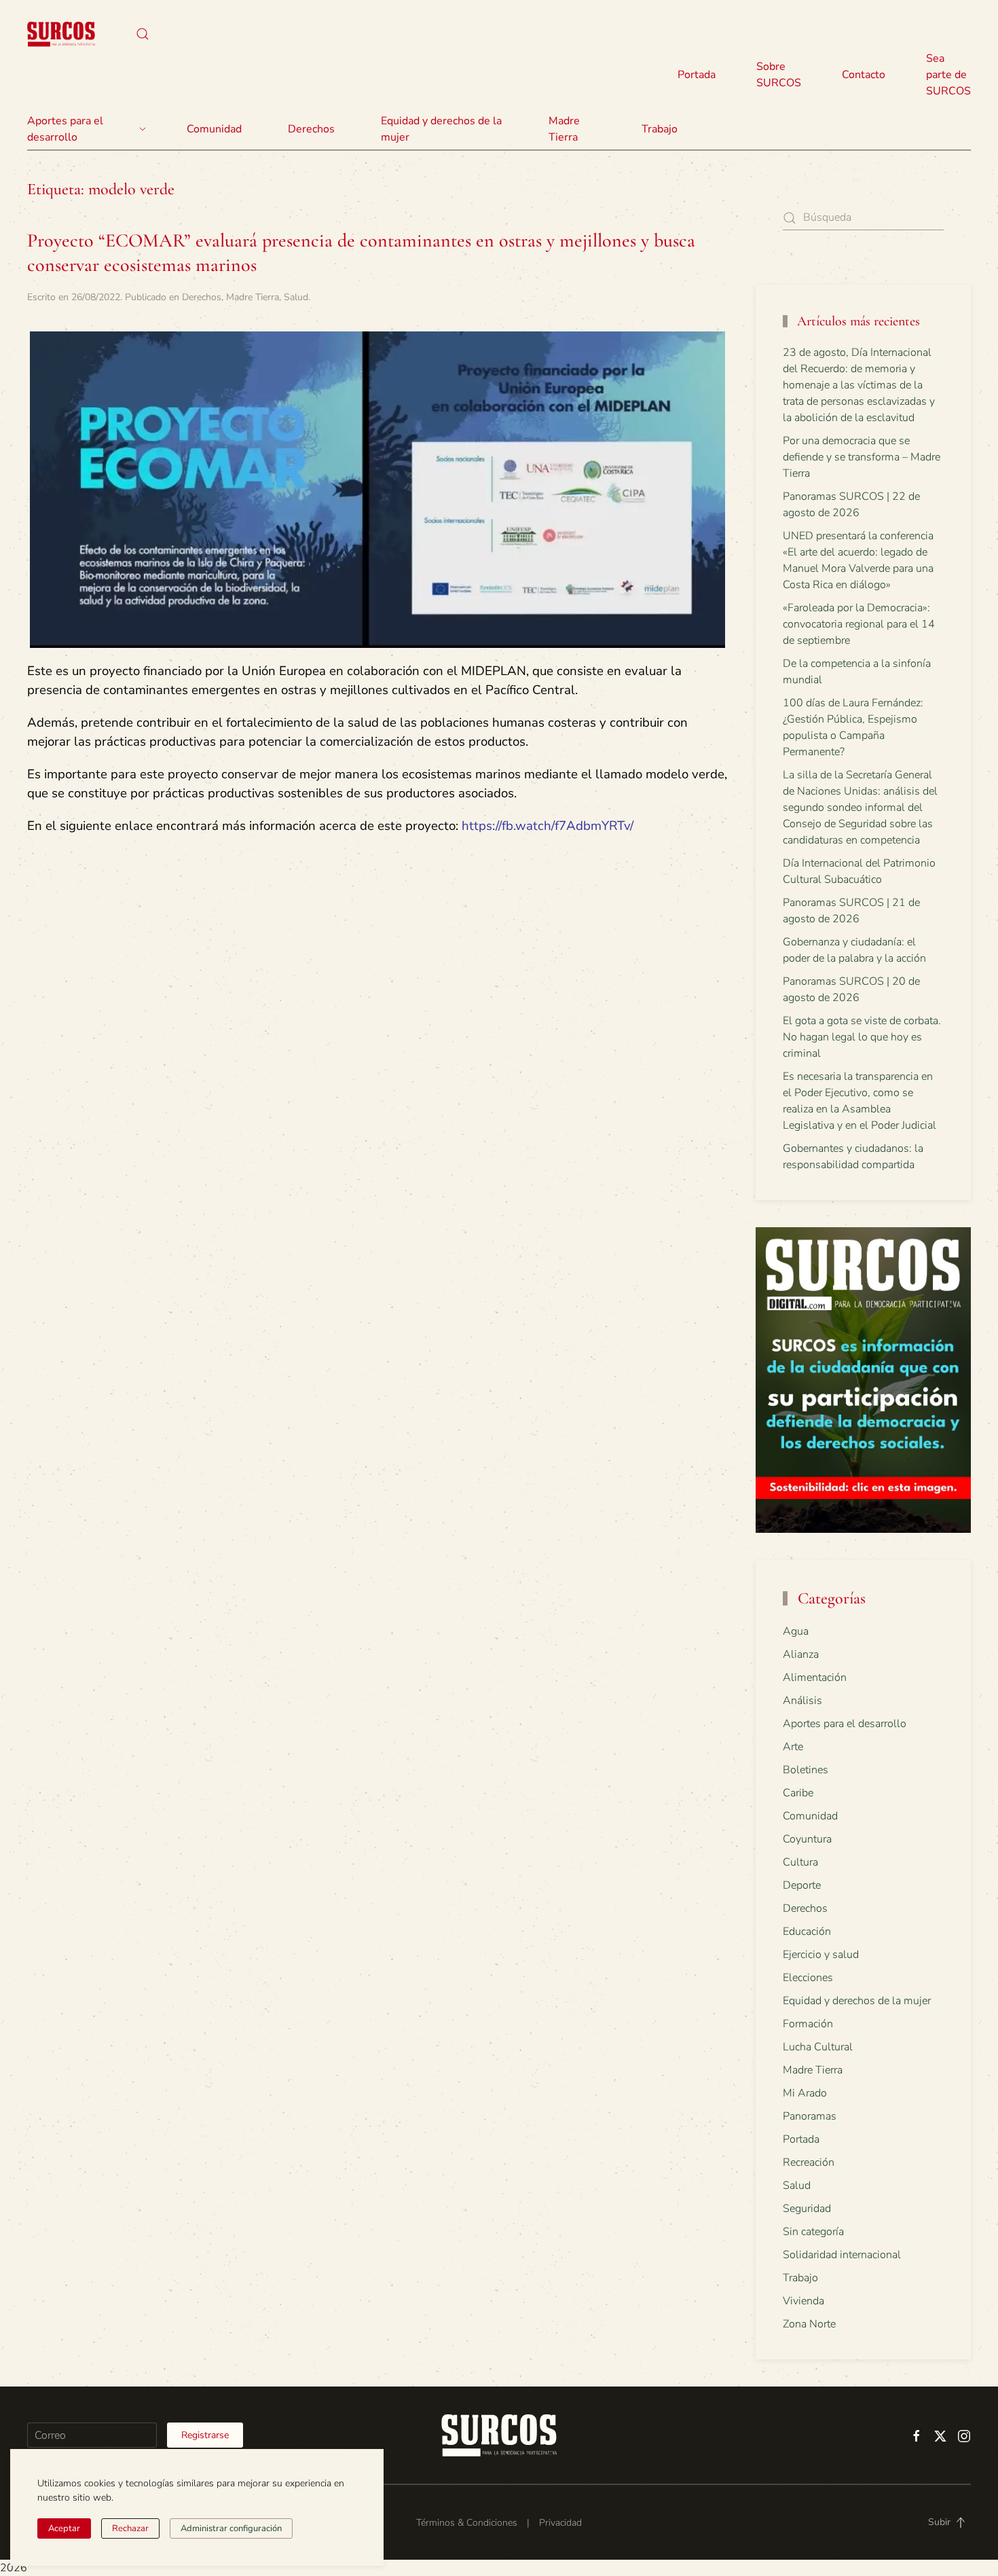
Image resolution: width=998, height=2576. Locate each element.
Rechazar (130, 2528)
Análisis (802, 1701)
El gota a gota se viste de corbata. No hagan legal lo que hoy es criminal (862, 1037)
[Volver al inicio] (61, 34)
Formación (808, 2024)
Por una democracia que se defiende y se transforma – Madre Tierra (862, 457)
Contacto (864, 75)
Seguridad (807, 2209)
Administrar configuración (231, 2528)
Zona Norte (809, 2324)
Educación (807, 1931)
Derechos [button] (311, 129)
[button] (143, 34)
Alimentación (815, 1677)
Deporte (802, 1885)
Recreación (809, 2162)
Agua (796, 1631)
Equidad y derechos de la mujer (441, 129)
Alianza (801, 1654)
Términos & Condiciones (467, 2523)
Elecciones (808, 1978)
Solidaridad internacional (842, 2255)
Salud (296, 297)
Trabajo (660, 129)
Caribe (798, 1793)
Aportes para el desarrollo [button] (65, 129)
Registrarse (205, 2435)
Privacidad (560, 2523)
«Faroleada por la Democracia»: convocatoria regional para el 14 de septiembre (859, 624)
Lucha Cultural (818, 2047)
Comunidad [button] (214, 129)
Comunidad (810, 1816)
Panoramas (810, 2116)
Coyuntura (807, 1839)
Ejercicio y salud (821, 1955)
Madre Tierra (564, 129)
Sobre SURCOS (779, 75)
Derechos (202, 297)
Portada (697, 75)
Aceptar (64, 2528)
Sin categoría (813, 2232)
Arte (793, 1747)
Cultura (800, 1862)
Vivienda (803, 2301)
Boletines (806, 1770)
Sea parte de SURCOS (948, 75)
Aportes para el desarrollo (845, 1724)
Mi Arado (805, 2093)
